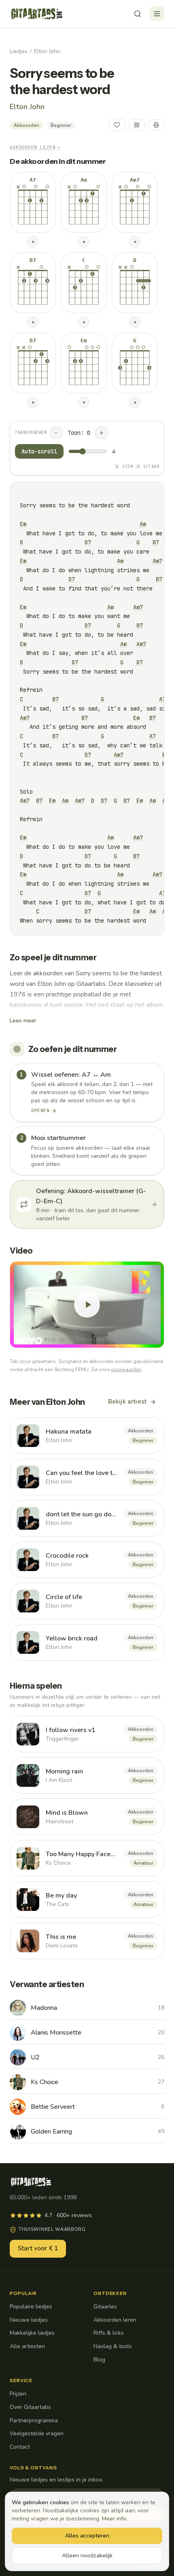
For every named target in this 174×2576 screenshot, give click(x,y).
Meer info (114, 2519)
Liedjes (19, 51)
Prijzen (18, 2394)
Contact (20, 2447)
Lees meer (23, 1021)
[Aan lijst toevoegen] (137, 125)
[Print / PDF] (156, 125)
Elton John (47, 51)
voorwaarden (126, 1370)
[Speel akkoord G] (135, 402)
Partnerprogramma (34, 2420)
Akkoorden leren (115, 2320)
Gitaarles (105, 2307)
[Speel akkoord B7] (33, 322)
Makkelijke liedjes (32, 2333)
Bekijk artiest (127, 1402)
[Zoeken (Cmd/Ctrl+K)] (138, 14)
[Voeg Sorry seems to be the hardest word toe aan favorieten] (117, 125)
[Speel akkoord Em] (84, 402)
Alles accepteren (87, 2536)
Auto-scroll (39, 451)
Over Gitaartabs (30, 2407)
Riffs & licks (109, 2333)
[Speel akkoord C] (84, 322)
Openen (40, 1110)
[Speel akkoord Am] (84, 242)
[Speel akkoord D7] (33, 402)
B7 (156, 542)
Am (143, 524)
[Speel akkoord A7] (33, 242)
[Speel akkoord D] (135, 322)
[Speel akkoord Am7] (135, 242)
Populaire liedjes (31, 2307)
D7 (88, 542)
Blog (99, 2360)
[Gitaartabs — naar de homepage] (37, 14)
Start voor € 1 (38, 2248)
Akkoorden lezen (35, 147)
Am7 (157, 561)
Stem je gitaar (141, 467)
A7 (162, 699)
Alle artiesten (27, 2346)
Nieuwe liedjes (29, 2320)
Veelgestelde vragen (37, 2433)
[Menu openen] (157, 14)
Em (23, 524)
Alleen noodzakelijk (87, 2556)
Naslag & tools (113, 2346)
